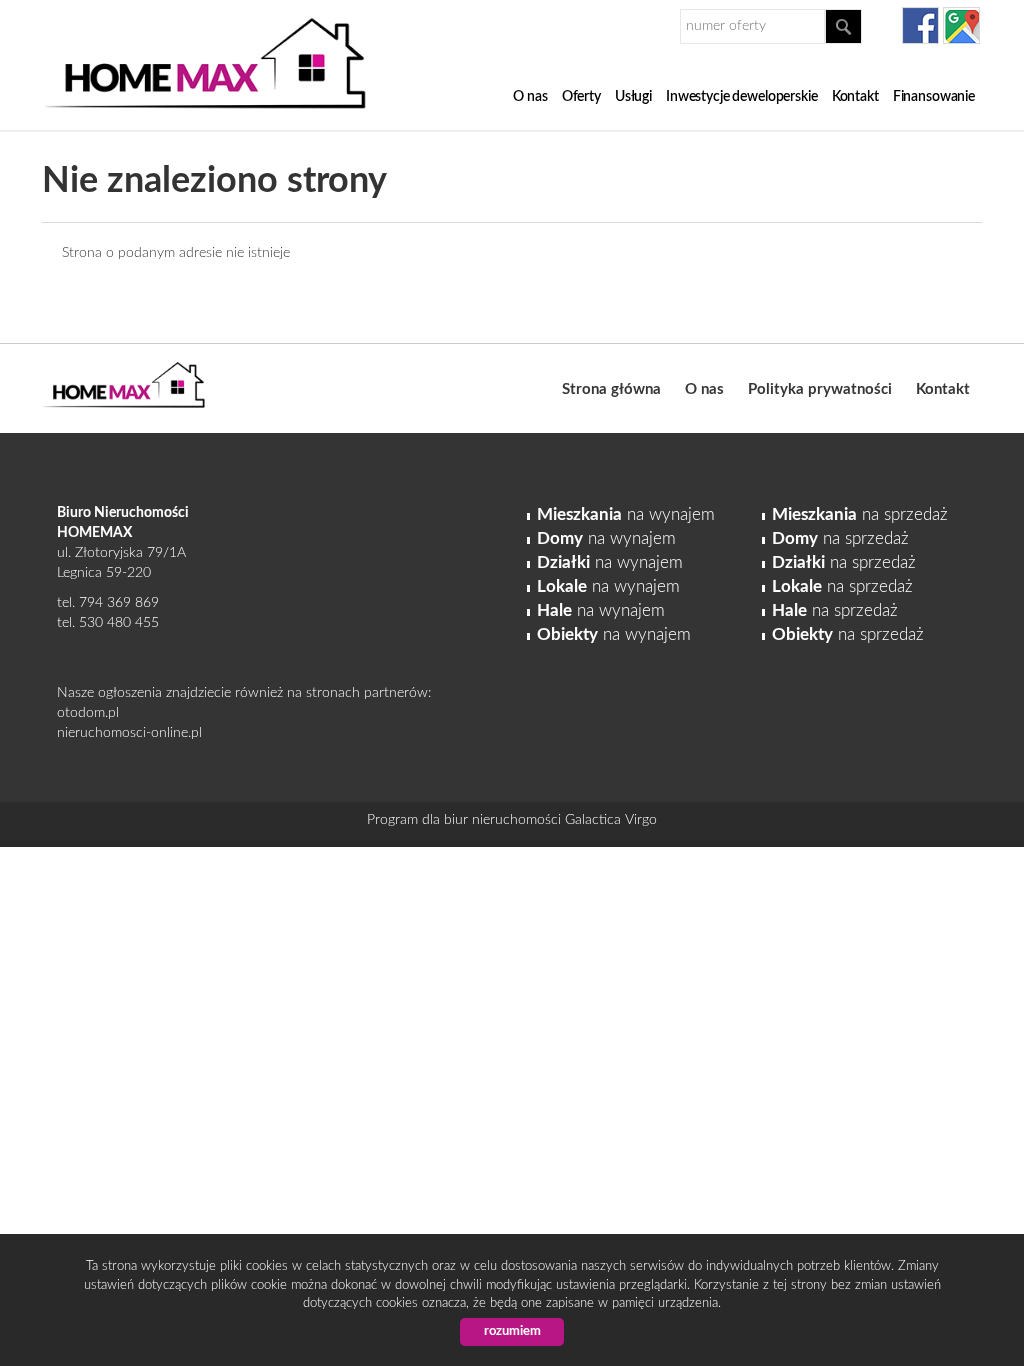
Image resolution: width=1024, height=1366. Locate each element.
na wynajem (626, 514)
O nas (530, 97)
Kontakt (855, 97)
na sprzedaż (860, 514)
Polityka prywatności (820, 389)
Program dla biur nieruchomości (466, 820)
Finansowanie (934, 97)
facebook (920, 25)
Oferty (581, 97)
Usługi (633, 97)
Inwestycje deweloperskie (742, 97)
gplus (961, 25)
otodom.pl (88, 713)
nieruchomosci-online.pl (129, 733)
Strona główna (611, 389)
